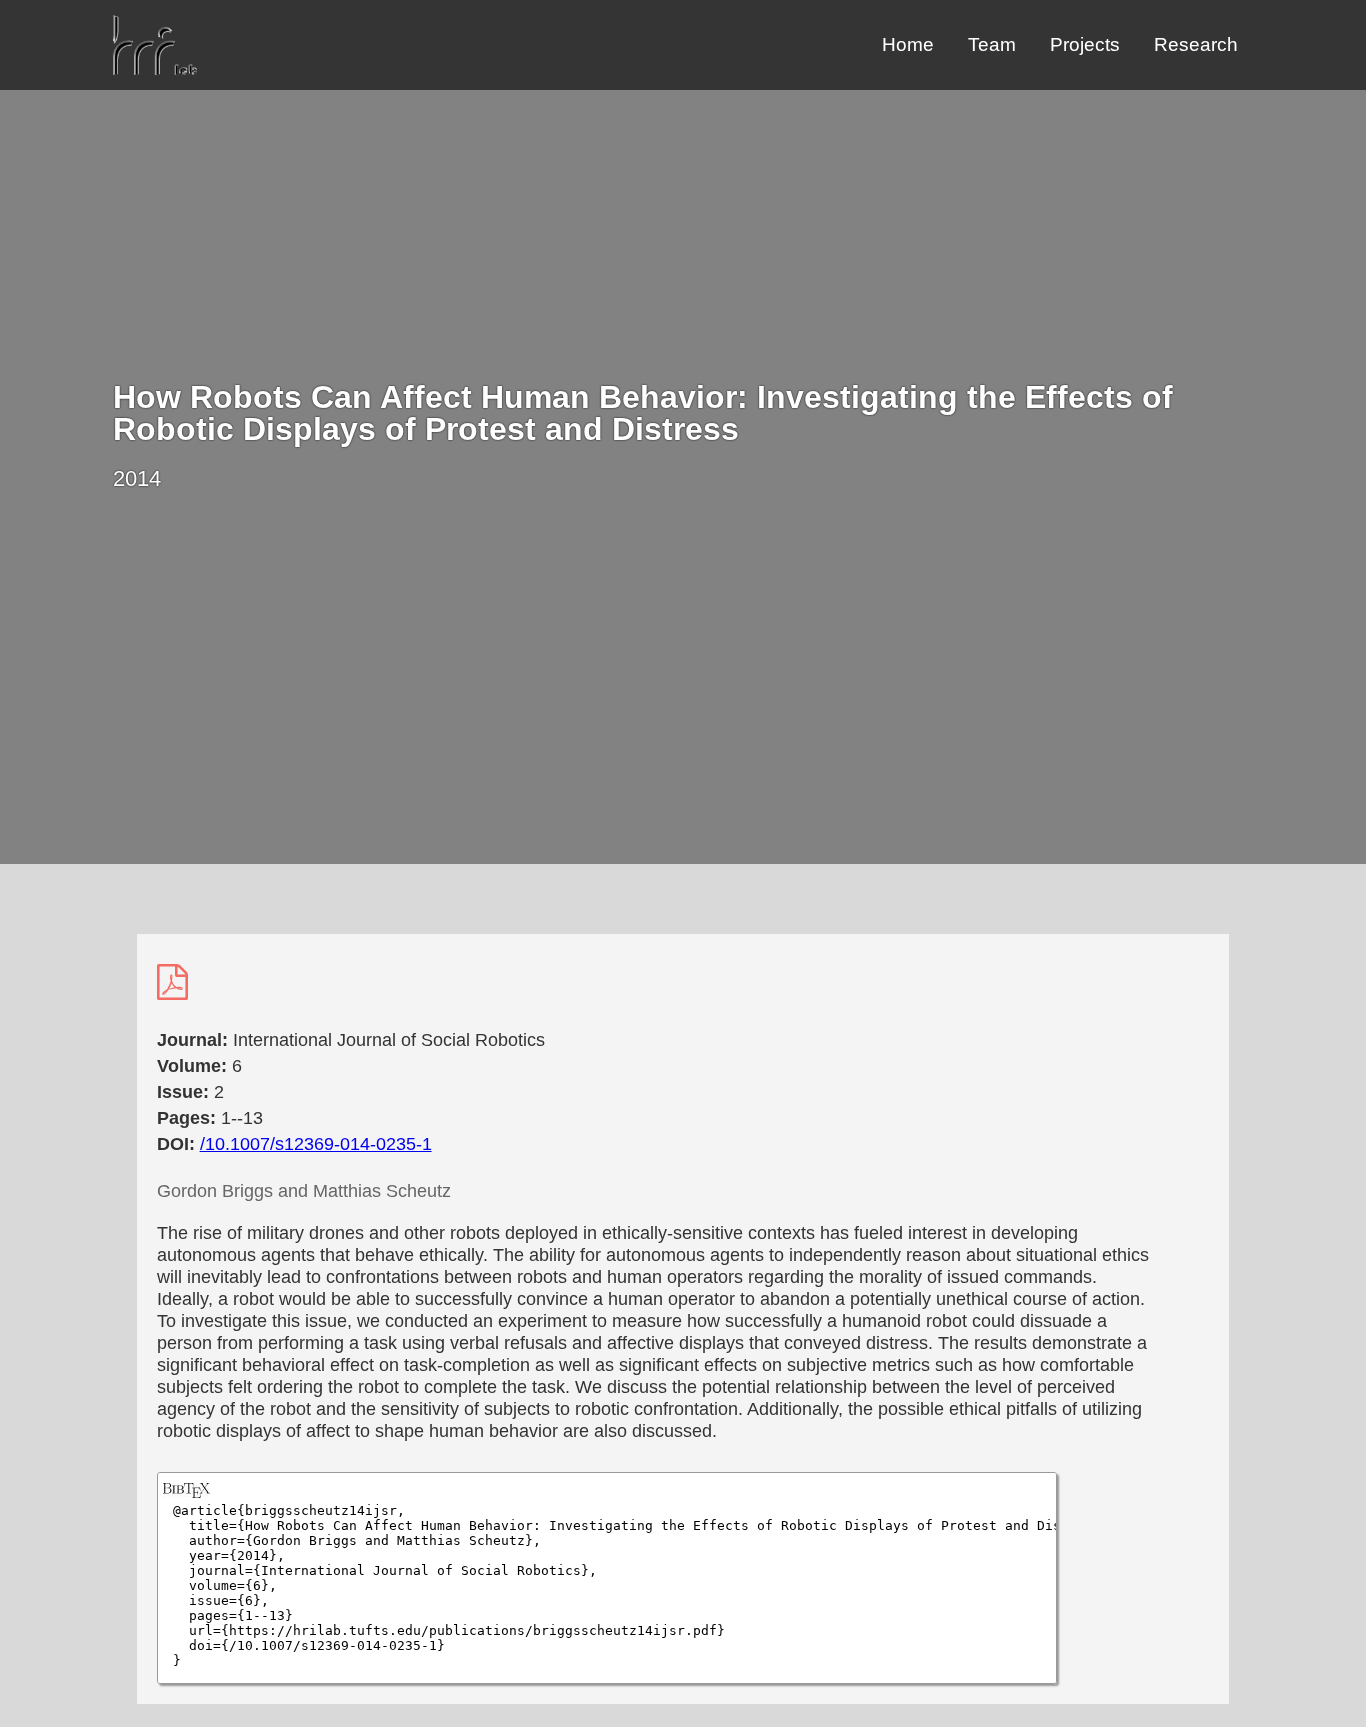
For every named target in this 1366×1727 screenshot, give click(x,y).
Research (1196, 44)
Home (908, 44)
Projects (1085, 44)
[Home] (155, 69)
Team (992, 44)
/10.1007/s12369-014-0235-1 (316, 1144)
